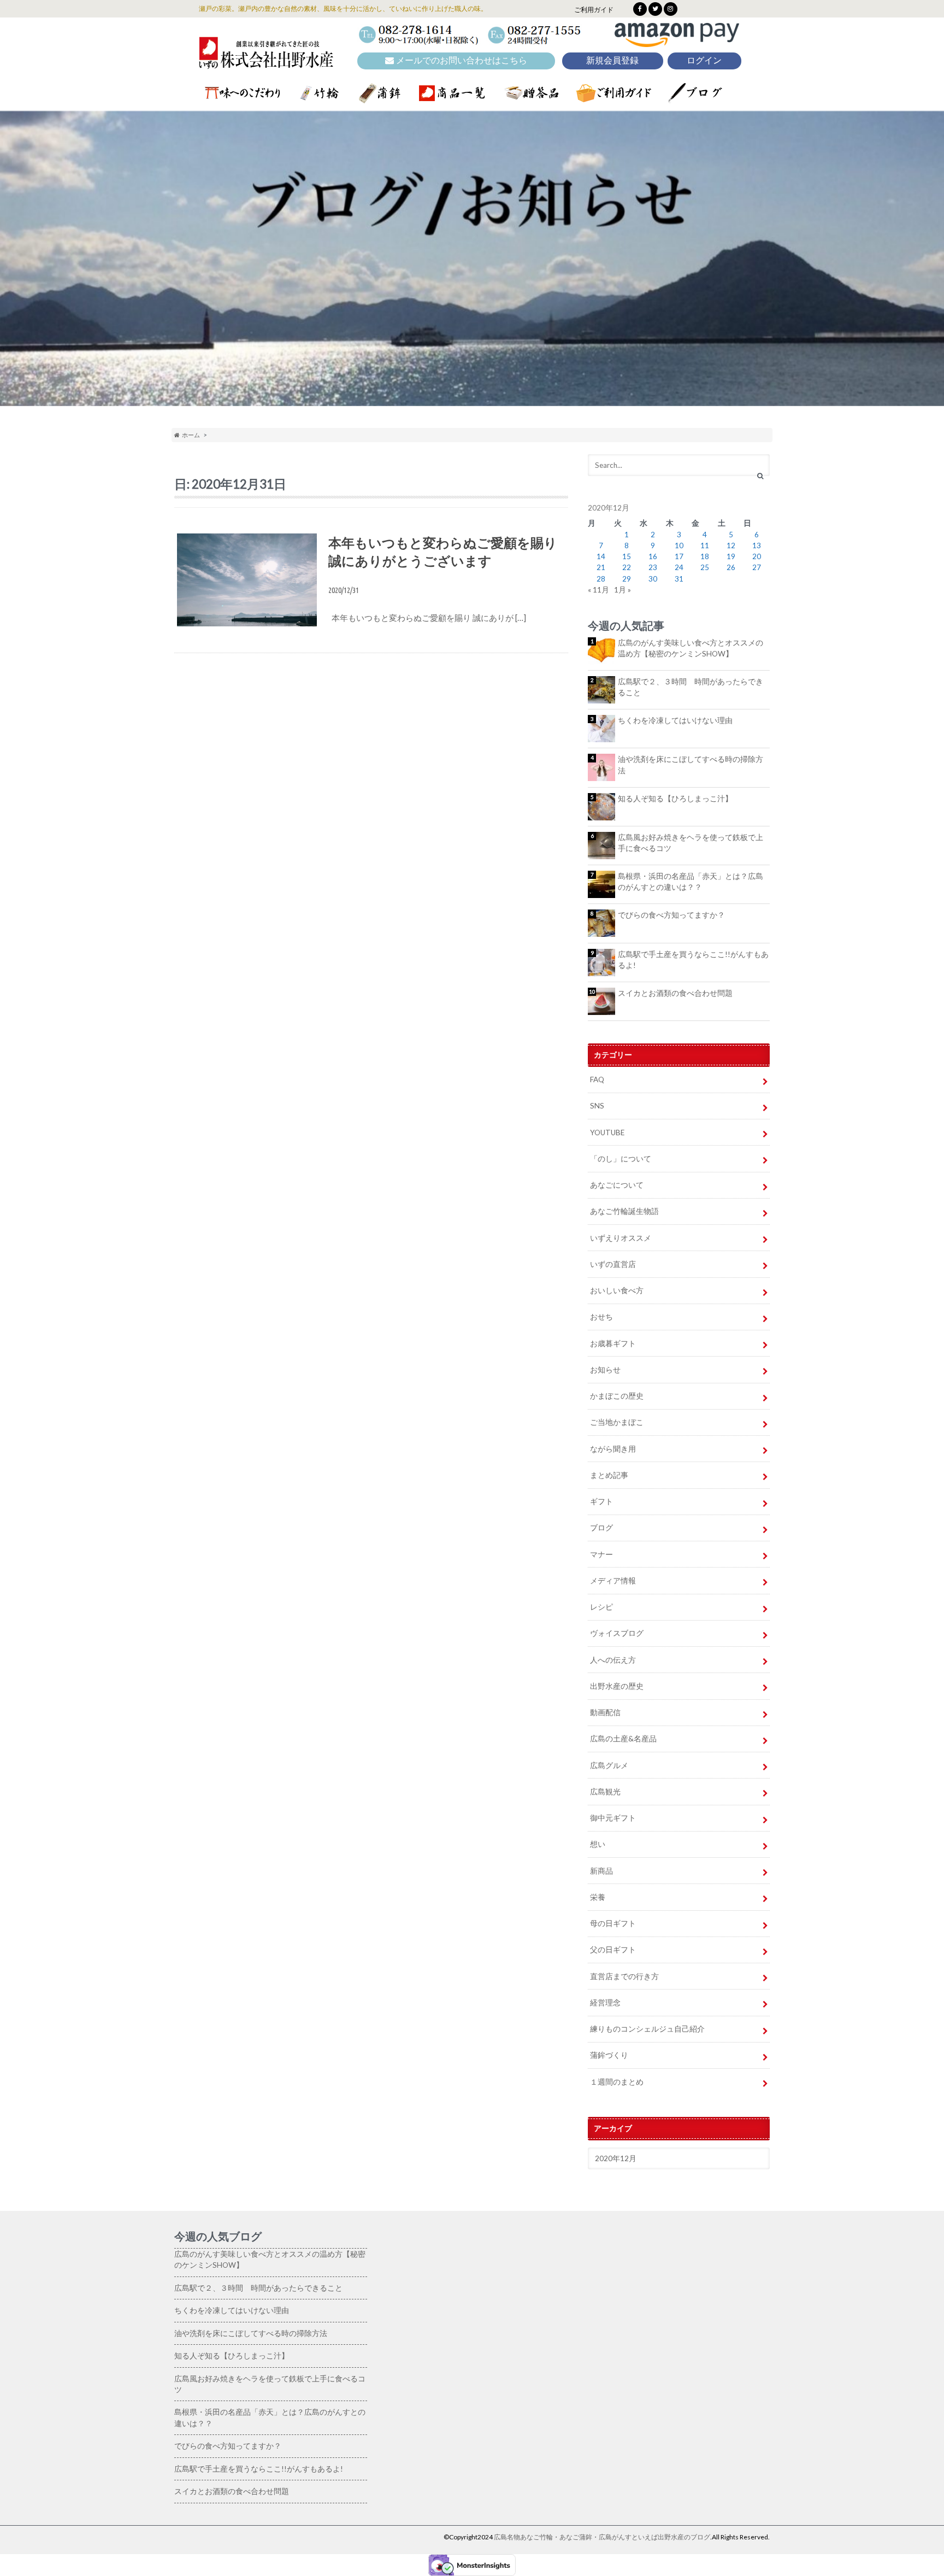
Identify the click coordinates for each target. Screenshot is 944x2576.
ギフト (601, 1501)
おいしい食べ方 (617, 1290)
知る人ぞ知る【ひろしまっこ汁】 (675, 799)
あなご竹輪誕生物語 (624, 1211)
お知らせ (605, 1370)
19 (731, 556)
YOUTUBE (607, 1132)
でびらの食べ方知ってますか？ (671, 915)
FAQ (597, 1079)
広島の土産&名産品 (623, 1739)
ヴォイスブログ (617, 1633)
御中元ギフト (613, 1818)
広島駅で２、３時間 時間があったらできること (691, 687)
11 (705, 545)
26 (731, 567)
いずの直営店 (613, 1264)
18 (705, 556)
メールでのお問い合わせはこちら (461, 60)
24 (679, 567)
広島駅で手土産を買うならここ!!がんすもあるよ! (693, 960)
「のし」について (621, 1159)
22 (627, 567)
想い (598, 1844)
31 (679, 579)
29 (627, 579)
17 (679, 556)
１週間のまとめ (617, 2082)
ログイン (704, 60)
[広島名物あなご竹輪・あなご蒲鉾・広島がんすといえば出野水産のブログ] (266, 61)
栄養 (598, 1897)
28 (601, 579)
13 (757, 545)
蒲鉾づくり (609, 2055)
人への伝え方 (613, 1660)
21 (601, 567)
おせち (601, 1317)
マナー (601, 1554)
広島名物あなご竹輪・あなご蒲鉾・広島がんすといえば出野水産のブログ (602, 2537)
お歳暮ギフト (613, 1343)
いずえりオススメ (621, 1238)
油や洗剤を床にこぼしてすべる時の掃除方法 (691, 765)
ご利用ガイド (594, 10)
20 (757, 556)
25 (705, 567)
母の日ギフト (613, 1923)
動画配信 (605, 1712)
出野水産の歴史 (617, 1686)
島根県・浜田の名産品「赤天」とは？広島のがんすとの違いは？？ (691, 882)
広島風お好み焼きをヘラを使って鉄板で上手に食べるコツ (691, 843)
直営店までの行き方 (624, 1976)
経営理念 (605, 2003)
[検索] (760, 476)
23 (653, 567)
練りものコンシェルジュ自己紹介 (647, 2029)
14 (601, 556)
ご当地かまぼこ (617, 1422)
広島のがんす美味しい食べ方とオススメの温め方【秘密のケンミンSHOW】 (691, 648)
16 (653, 556)
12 (731, 545)
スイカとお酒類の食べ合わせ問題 (675, 993)
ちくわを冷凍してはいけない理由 (675, 720)
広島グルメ (609, 1765)
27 (757, 567)
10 (679, 545)
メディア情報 (613, 1581)
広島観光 (605, 1792)
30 (653, 579)
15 (627, 556)
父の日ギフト (613, 1950)
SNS (597, 1106)
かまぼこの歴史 (617, 1396)
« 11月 (598, 590)
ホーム (190, 435)
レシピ (601, 1607)
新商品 (601, 1871)
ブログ (601, 1528)
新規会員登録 (612, 60)
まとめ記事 (609, 1475)
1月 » (623, 590)
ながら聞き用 (613, 1449)
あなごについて (617, 1185)
